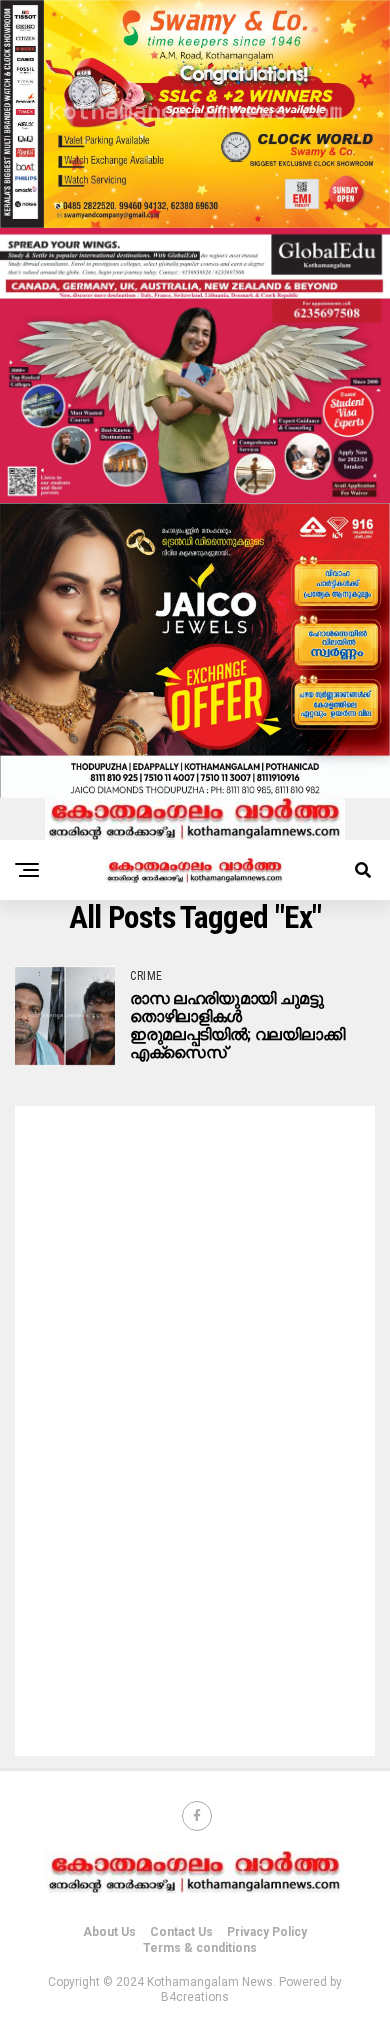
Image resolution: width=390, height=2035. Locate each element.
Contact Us (181, 1932)
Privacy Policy (267, 1932)
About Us (109, 1932)
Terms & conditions (200, 1948)
